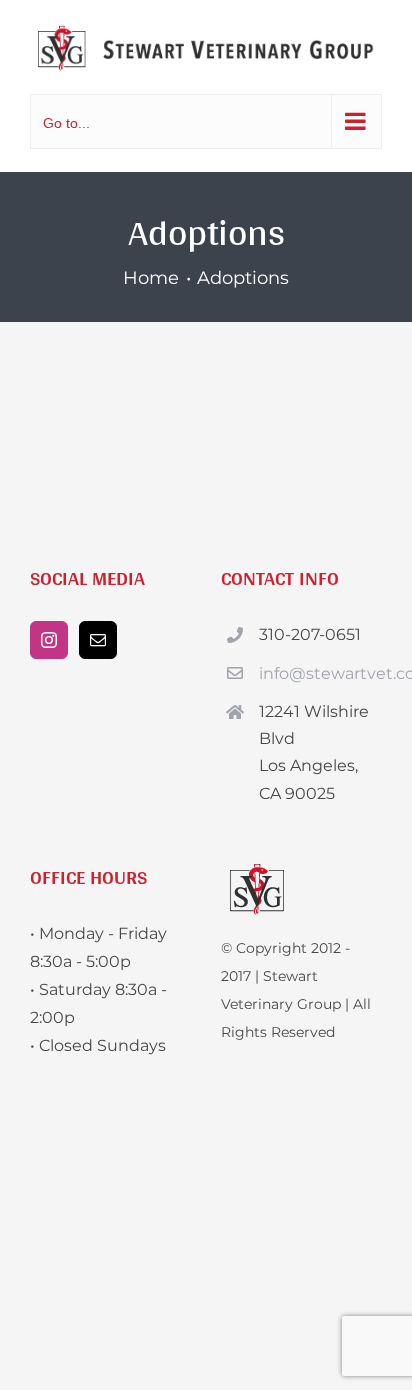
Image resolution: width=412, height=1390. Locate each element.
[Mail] (98, 640)
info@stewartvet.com (320, 673)
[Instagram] (49, 640)
